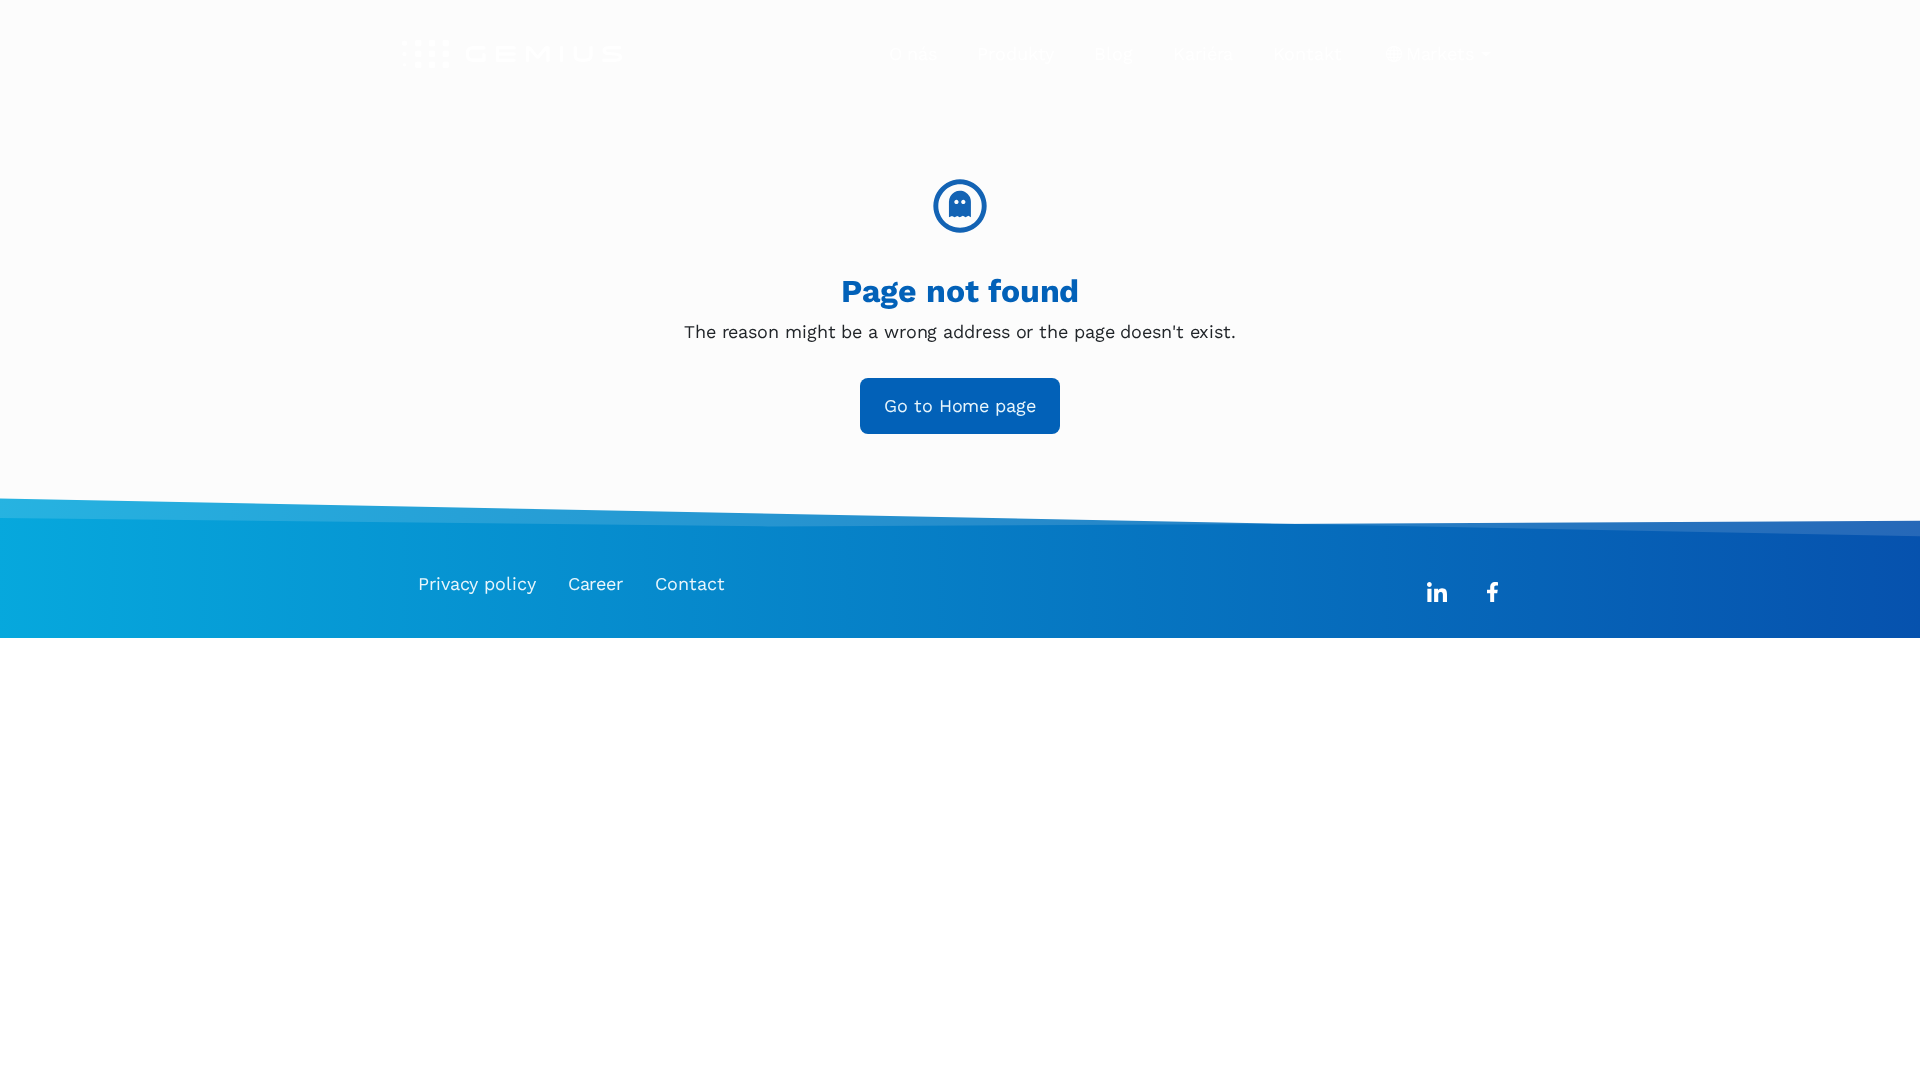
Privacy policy (477, 583)
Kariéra (1203, 53)
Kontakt (1307, 53)
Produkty (1015, 53)
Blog (1113, 53)
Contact (689, 583)
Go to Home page (960, 405)
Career (595, 583)
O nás (913, 53)
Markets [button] (1440, 53)
